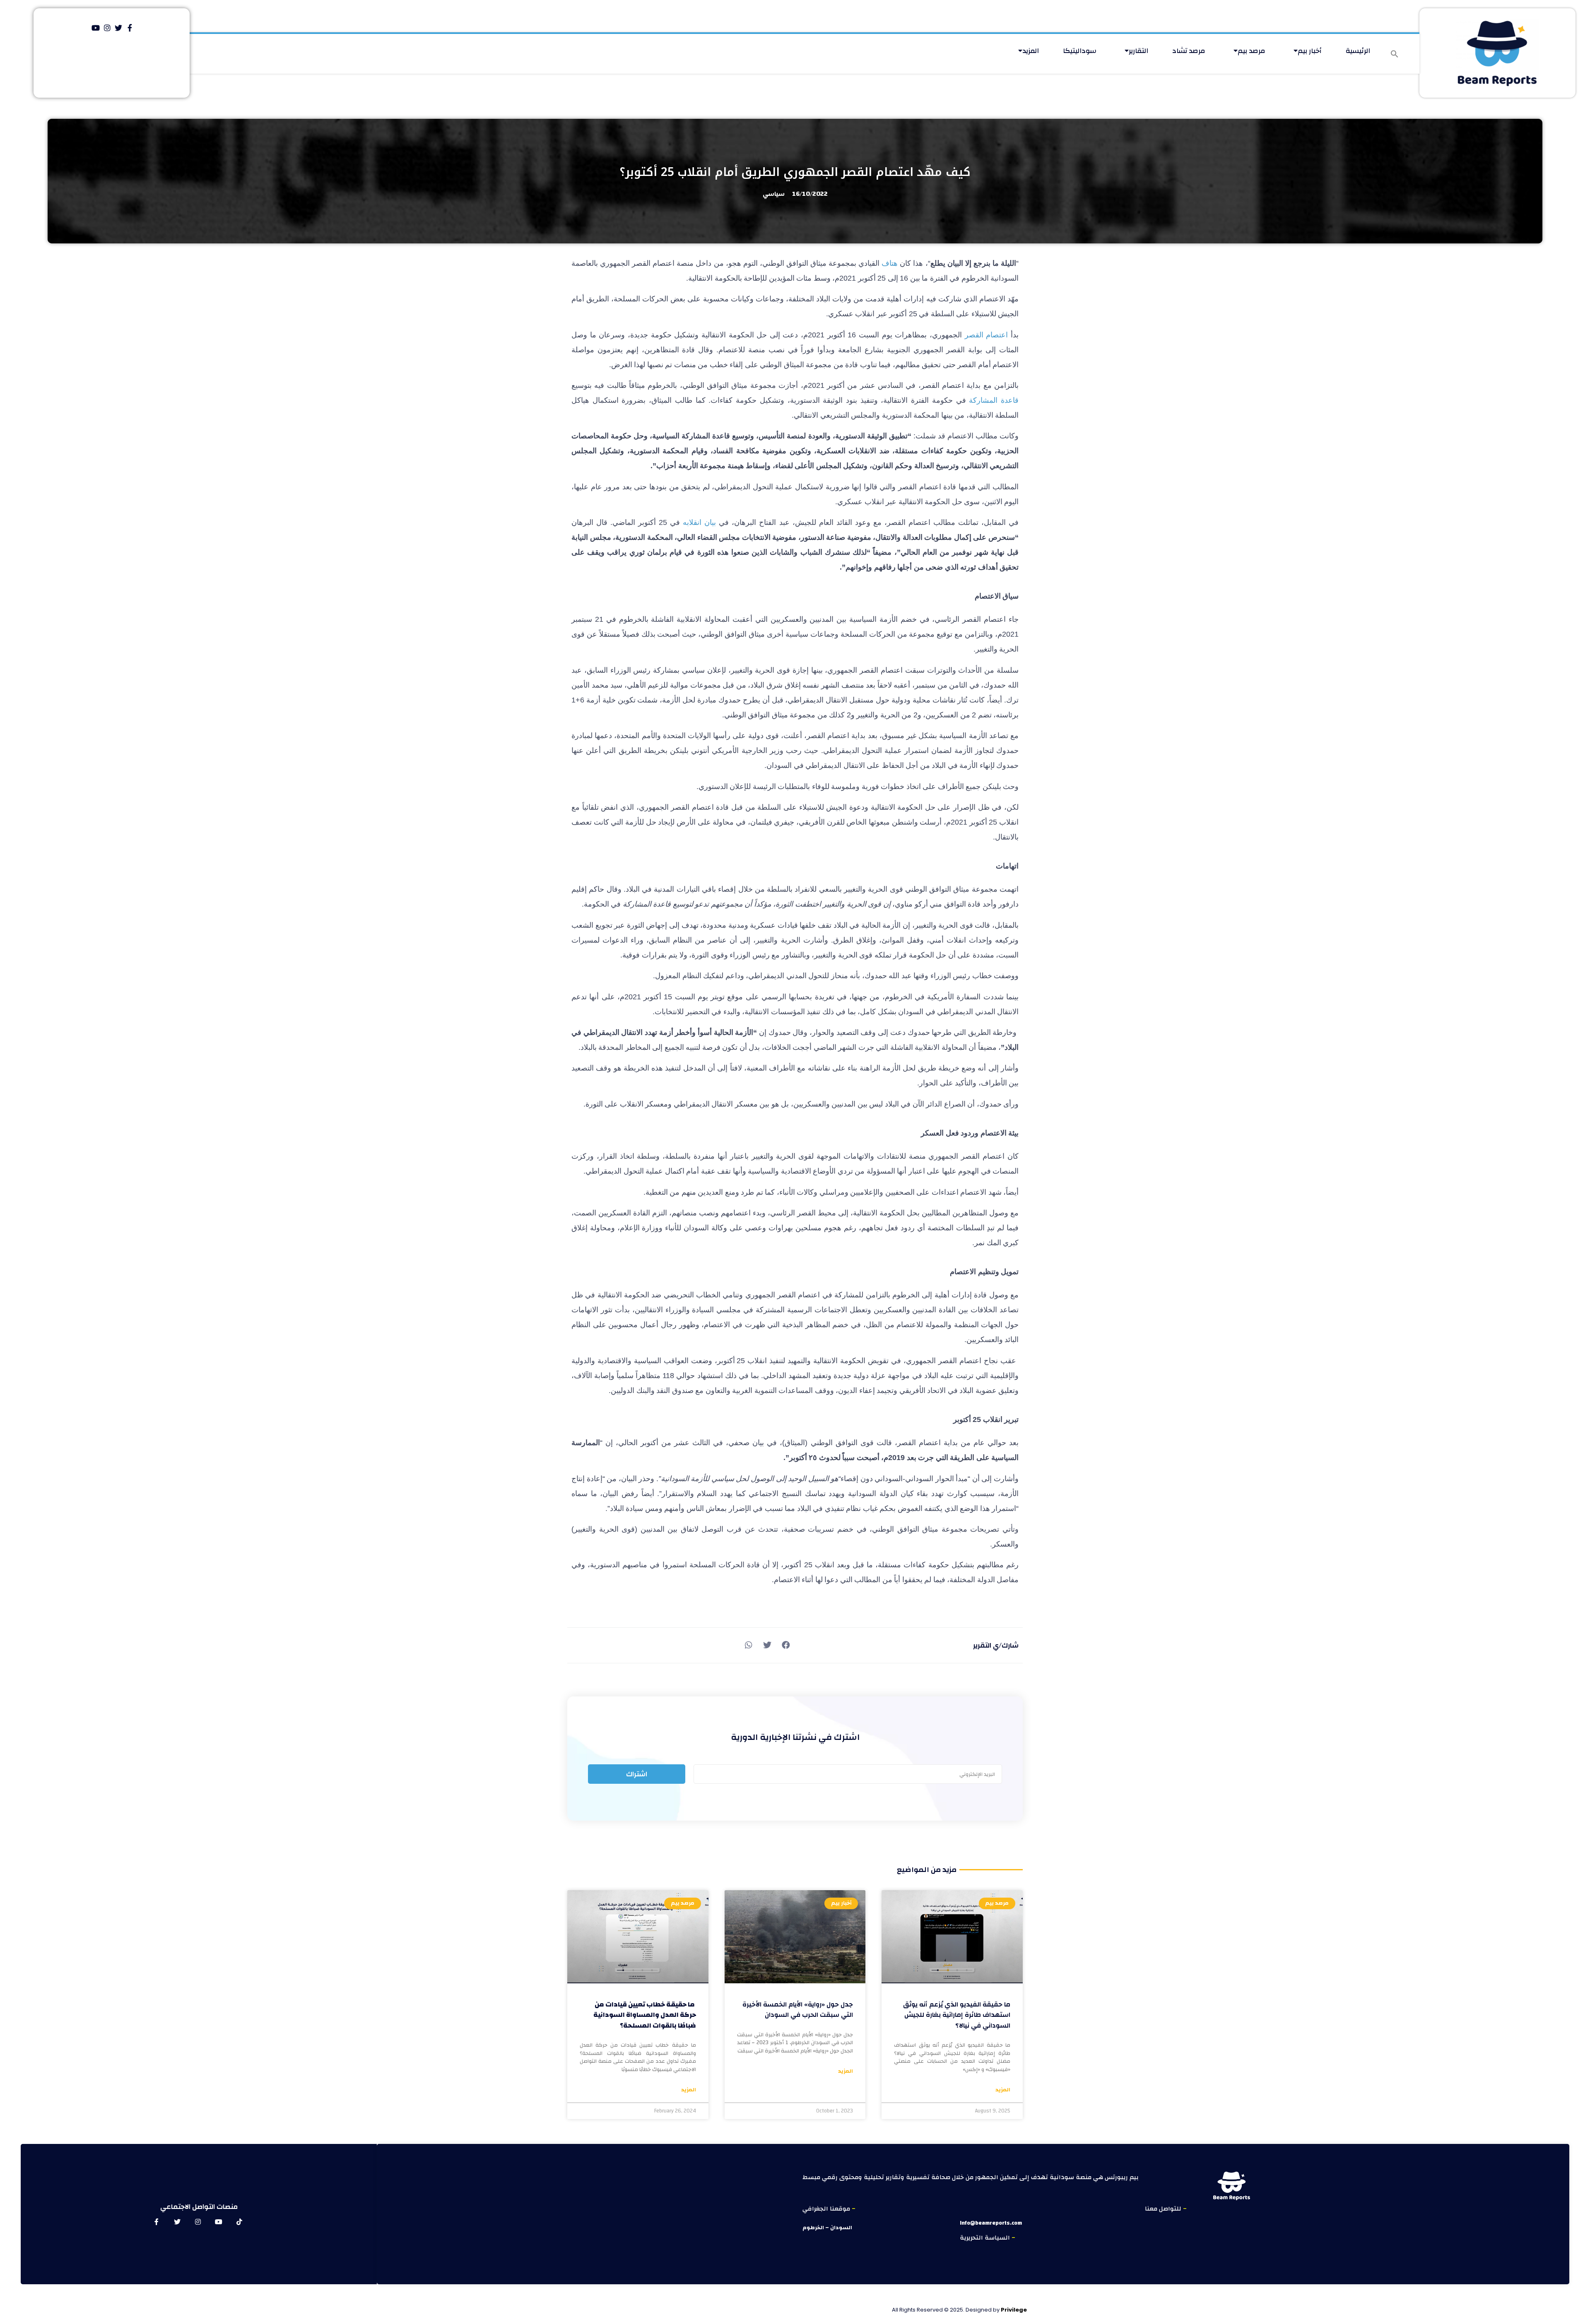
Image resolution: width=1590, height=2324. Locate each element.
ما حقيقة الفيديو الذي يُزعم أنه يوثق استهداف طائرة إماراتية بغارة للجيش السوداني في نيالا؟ (957, 2015)
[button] (1395, 54)
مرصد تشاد (1189, 51)
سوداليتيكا (1080, 51)
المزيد (1031, 51)
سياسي (774, 194)
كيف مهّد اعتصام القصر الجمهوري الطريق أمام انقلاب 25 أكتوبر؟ (795, 172)
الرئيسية (1358, 51)
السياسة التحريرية (986, 2238)
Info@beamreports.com (991, 2223)
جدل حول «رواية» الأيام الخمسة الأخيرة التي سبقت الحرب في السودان (798, 2010)
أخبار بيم (1310, 51)
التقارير (1138, 51)
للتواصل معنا (1164, 2209)
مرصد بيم (1252, 51)
